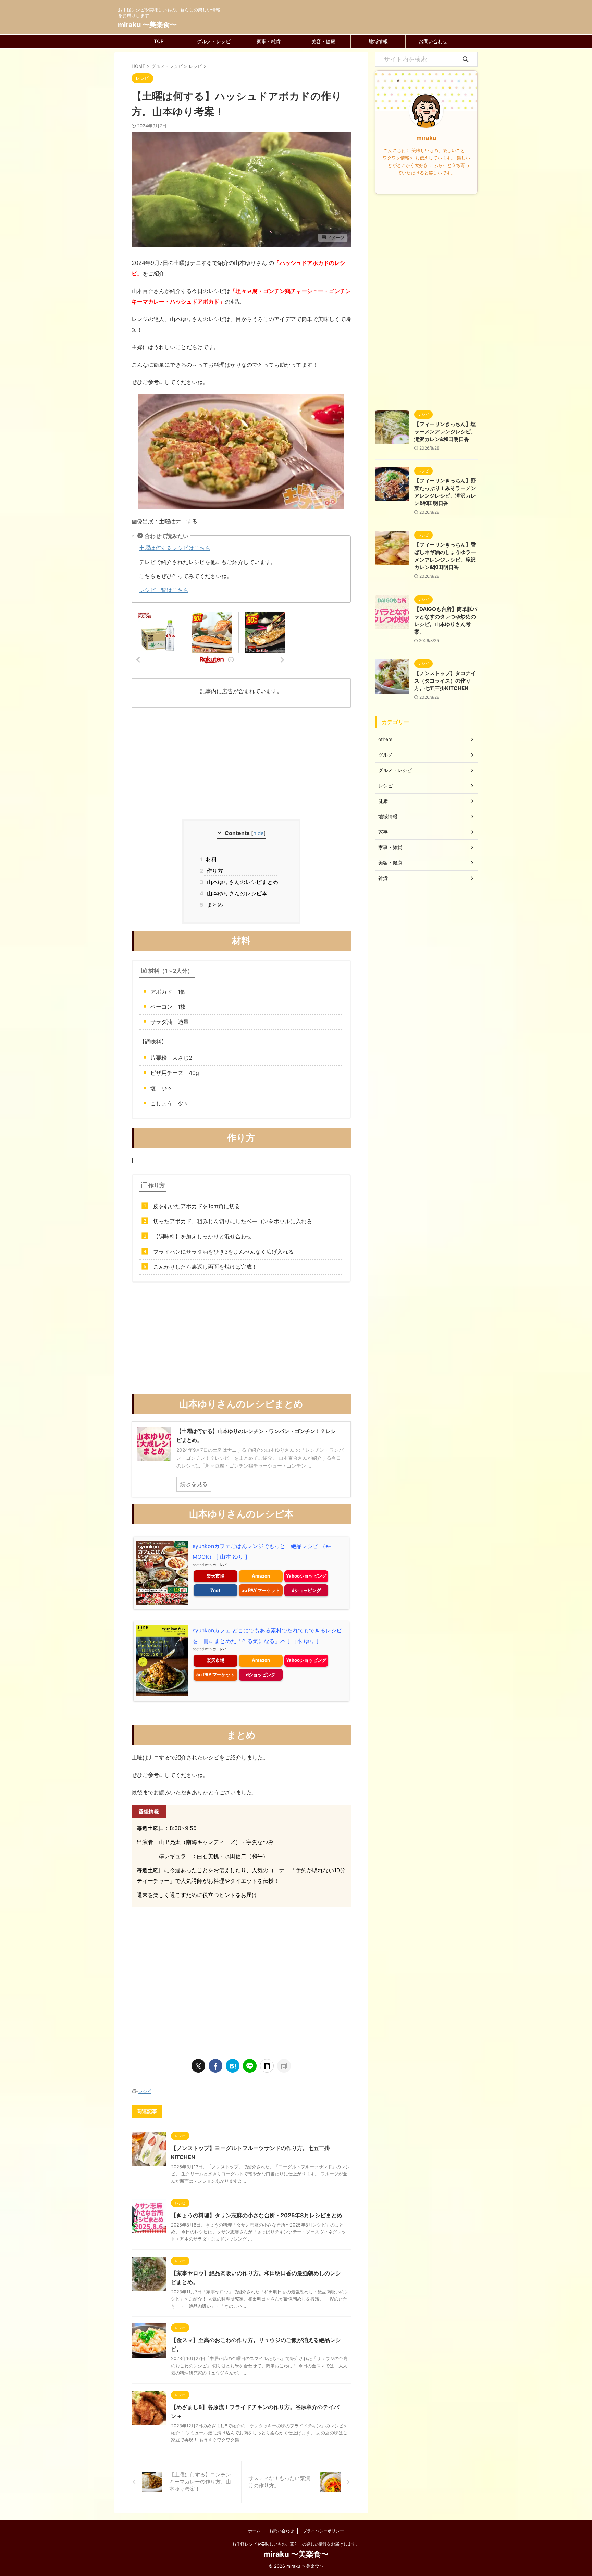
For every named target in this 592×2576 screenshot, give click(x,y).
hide (258, 833)
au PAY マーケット (261, 1590)
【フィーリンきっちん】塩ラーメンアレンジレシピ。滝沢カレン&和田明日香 (445, 432)
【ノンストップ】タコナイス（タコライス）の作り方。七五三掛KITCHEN (445, 681)
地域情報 (378, 41)
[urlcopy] (284, 2066)
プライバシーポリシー (323, 2531)
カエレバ (220, 1565)
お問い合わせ (433, 41)
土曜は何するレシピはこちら (175, 548)
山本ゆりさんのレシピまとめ (241, 882)
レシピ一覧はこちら (164, 590)
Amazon (261, 1576)
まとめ (214, 905)
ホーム (254, 2531)
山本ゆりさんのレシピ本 (236, 893)
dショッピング (306, 1590)
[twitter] (198, 2066)
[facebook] (215, 2066)
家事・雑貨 (269, 41)
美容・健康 (323, 41)
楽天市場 (215, 1576)
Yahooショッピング (306, 1576)
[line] (250, 2066)
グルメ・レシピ (214, 41)
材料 (211, 859)
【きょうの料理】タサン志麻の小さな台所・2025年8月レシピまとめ (257, 2215)
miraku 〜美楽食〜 (147, 25)
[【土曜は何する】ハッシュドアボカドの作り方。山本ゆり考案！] (233, 2066)
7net (215, 1590)
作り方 (214, 871)
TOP (159, 41)
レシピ (145, 2091)
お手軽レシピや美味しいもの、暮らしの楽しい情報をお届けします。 (296, 2544)
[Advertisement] (241, 764)
